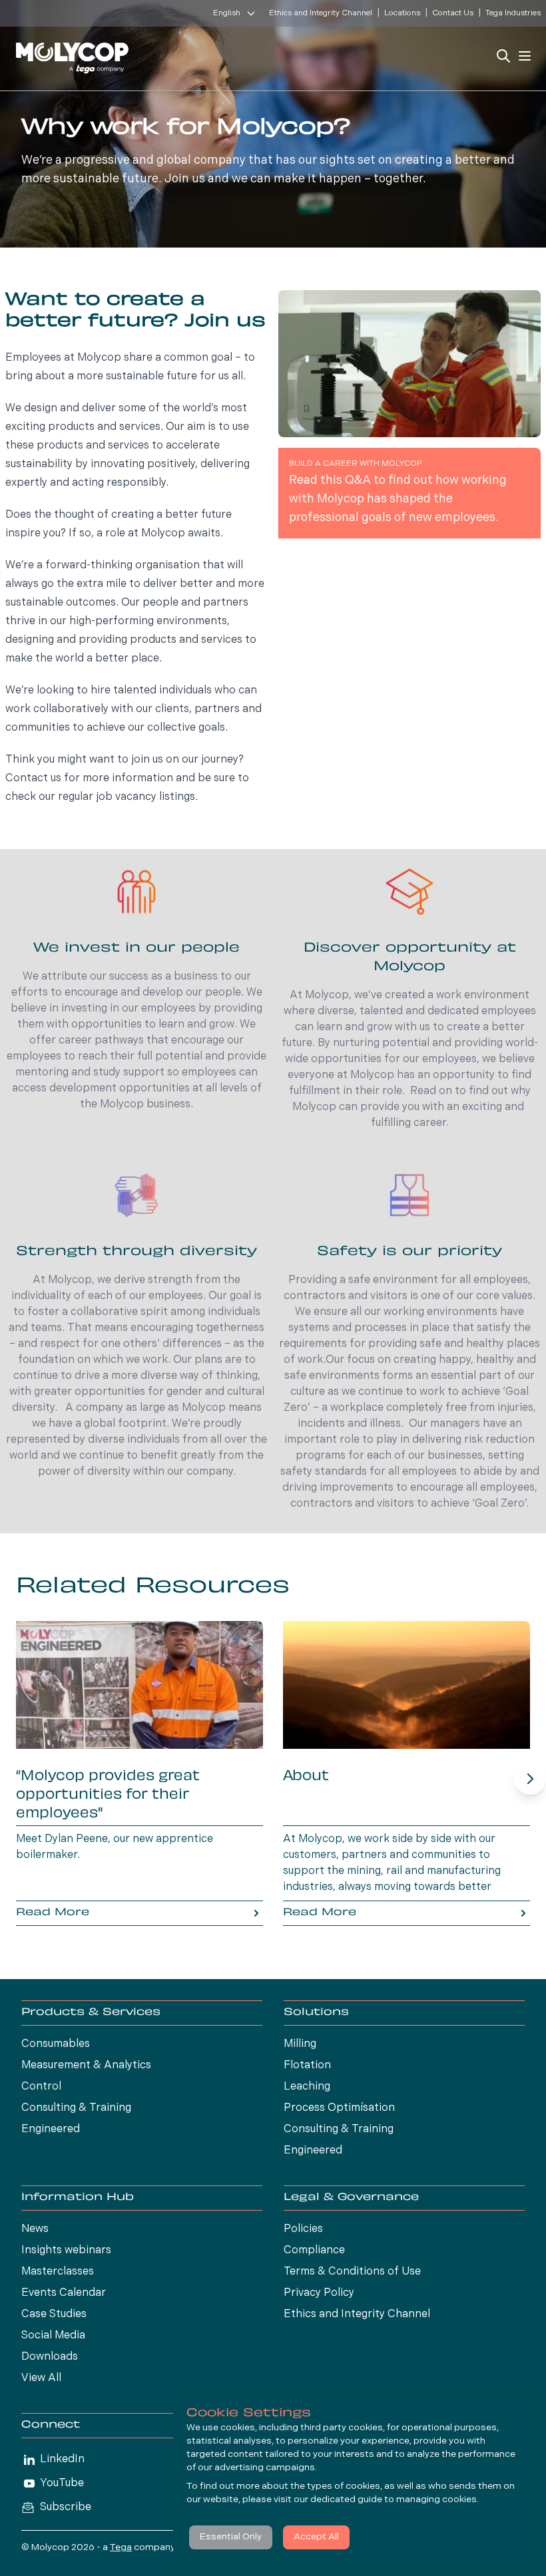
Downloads (50, 2357)
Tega (121, 2548)
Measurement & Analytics (86, 2066)
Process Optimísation (339, 2108)
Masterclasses (58, 2272)
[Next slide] (530, 1779)
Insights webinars (66, 2251)
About (306, 1777)
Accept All (316, 2537)
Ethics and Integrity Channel (321, 13)
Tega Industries (513, 13)
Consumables (56, 2044)
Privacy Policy (319, 2293)
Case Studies (54, 2314)
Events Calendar (64, 2293)
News (35, 2229)
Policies (303, 2229)
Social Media (53, 2336)
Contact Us (453, 13)
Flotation (307, 2066)
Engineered (51, 2129)
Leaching (307, 2087)
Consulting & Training (76, 2108)
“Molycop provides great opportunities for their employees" (108, 1795)
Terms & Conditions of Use (352, 2272)
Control (41, 2087)
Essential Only (231, 2537)
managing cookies (436, 2500)
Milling (300, 2044)
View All (41, 2378)
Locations (402, 13)
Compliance (314, 2251)
